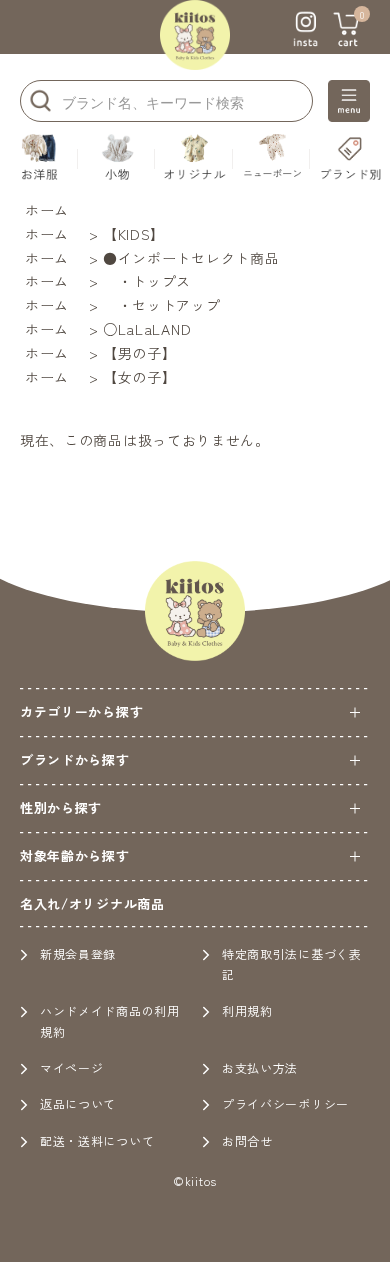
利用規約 (247, 1010)
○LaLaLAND (147, 329)
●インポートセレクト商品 (191, 258)
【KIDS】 (134, 234)
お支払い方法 (260, 1067)
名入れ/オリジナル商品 (92, 903)
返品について (78, 1103)
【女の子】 (140, 377)
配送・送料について (97, 1140)
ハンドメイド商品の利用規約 (110, 1020)
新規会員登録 (78, 953)
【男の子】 (140, 353)
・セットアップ (162, 305)
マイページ (72, 1067)
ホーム (47, 210)
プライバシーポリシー (285, 1103)
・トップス (147, 281)
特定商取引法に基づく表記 (292, 963)
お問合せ (247, 1140)
